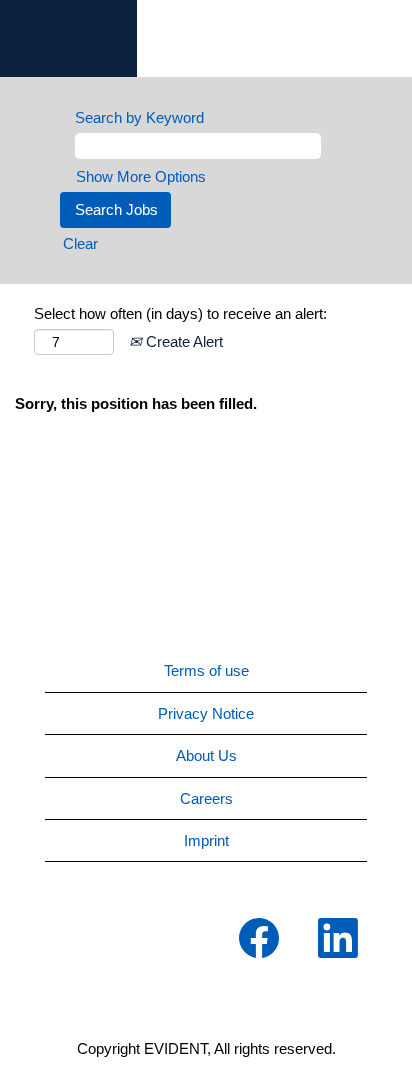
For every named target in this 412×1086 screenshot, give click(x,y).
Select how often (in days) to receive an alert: (180, 313)
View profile (88, 49)
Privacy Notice (206, 713)
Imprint (206, 840)
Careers (206, 798)
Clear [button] (80, 243)
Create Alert (182, 341)
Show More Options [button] (141, 176)
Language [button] (71, 26)
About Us (206, 755)
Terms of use (206, 670)
